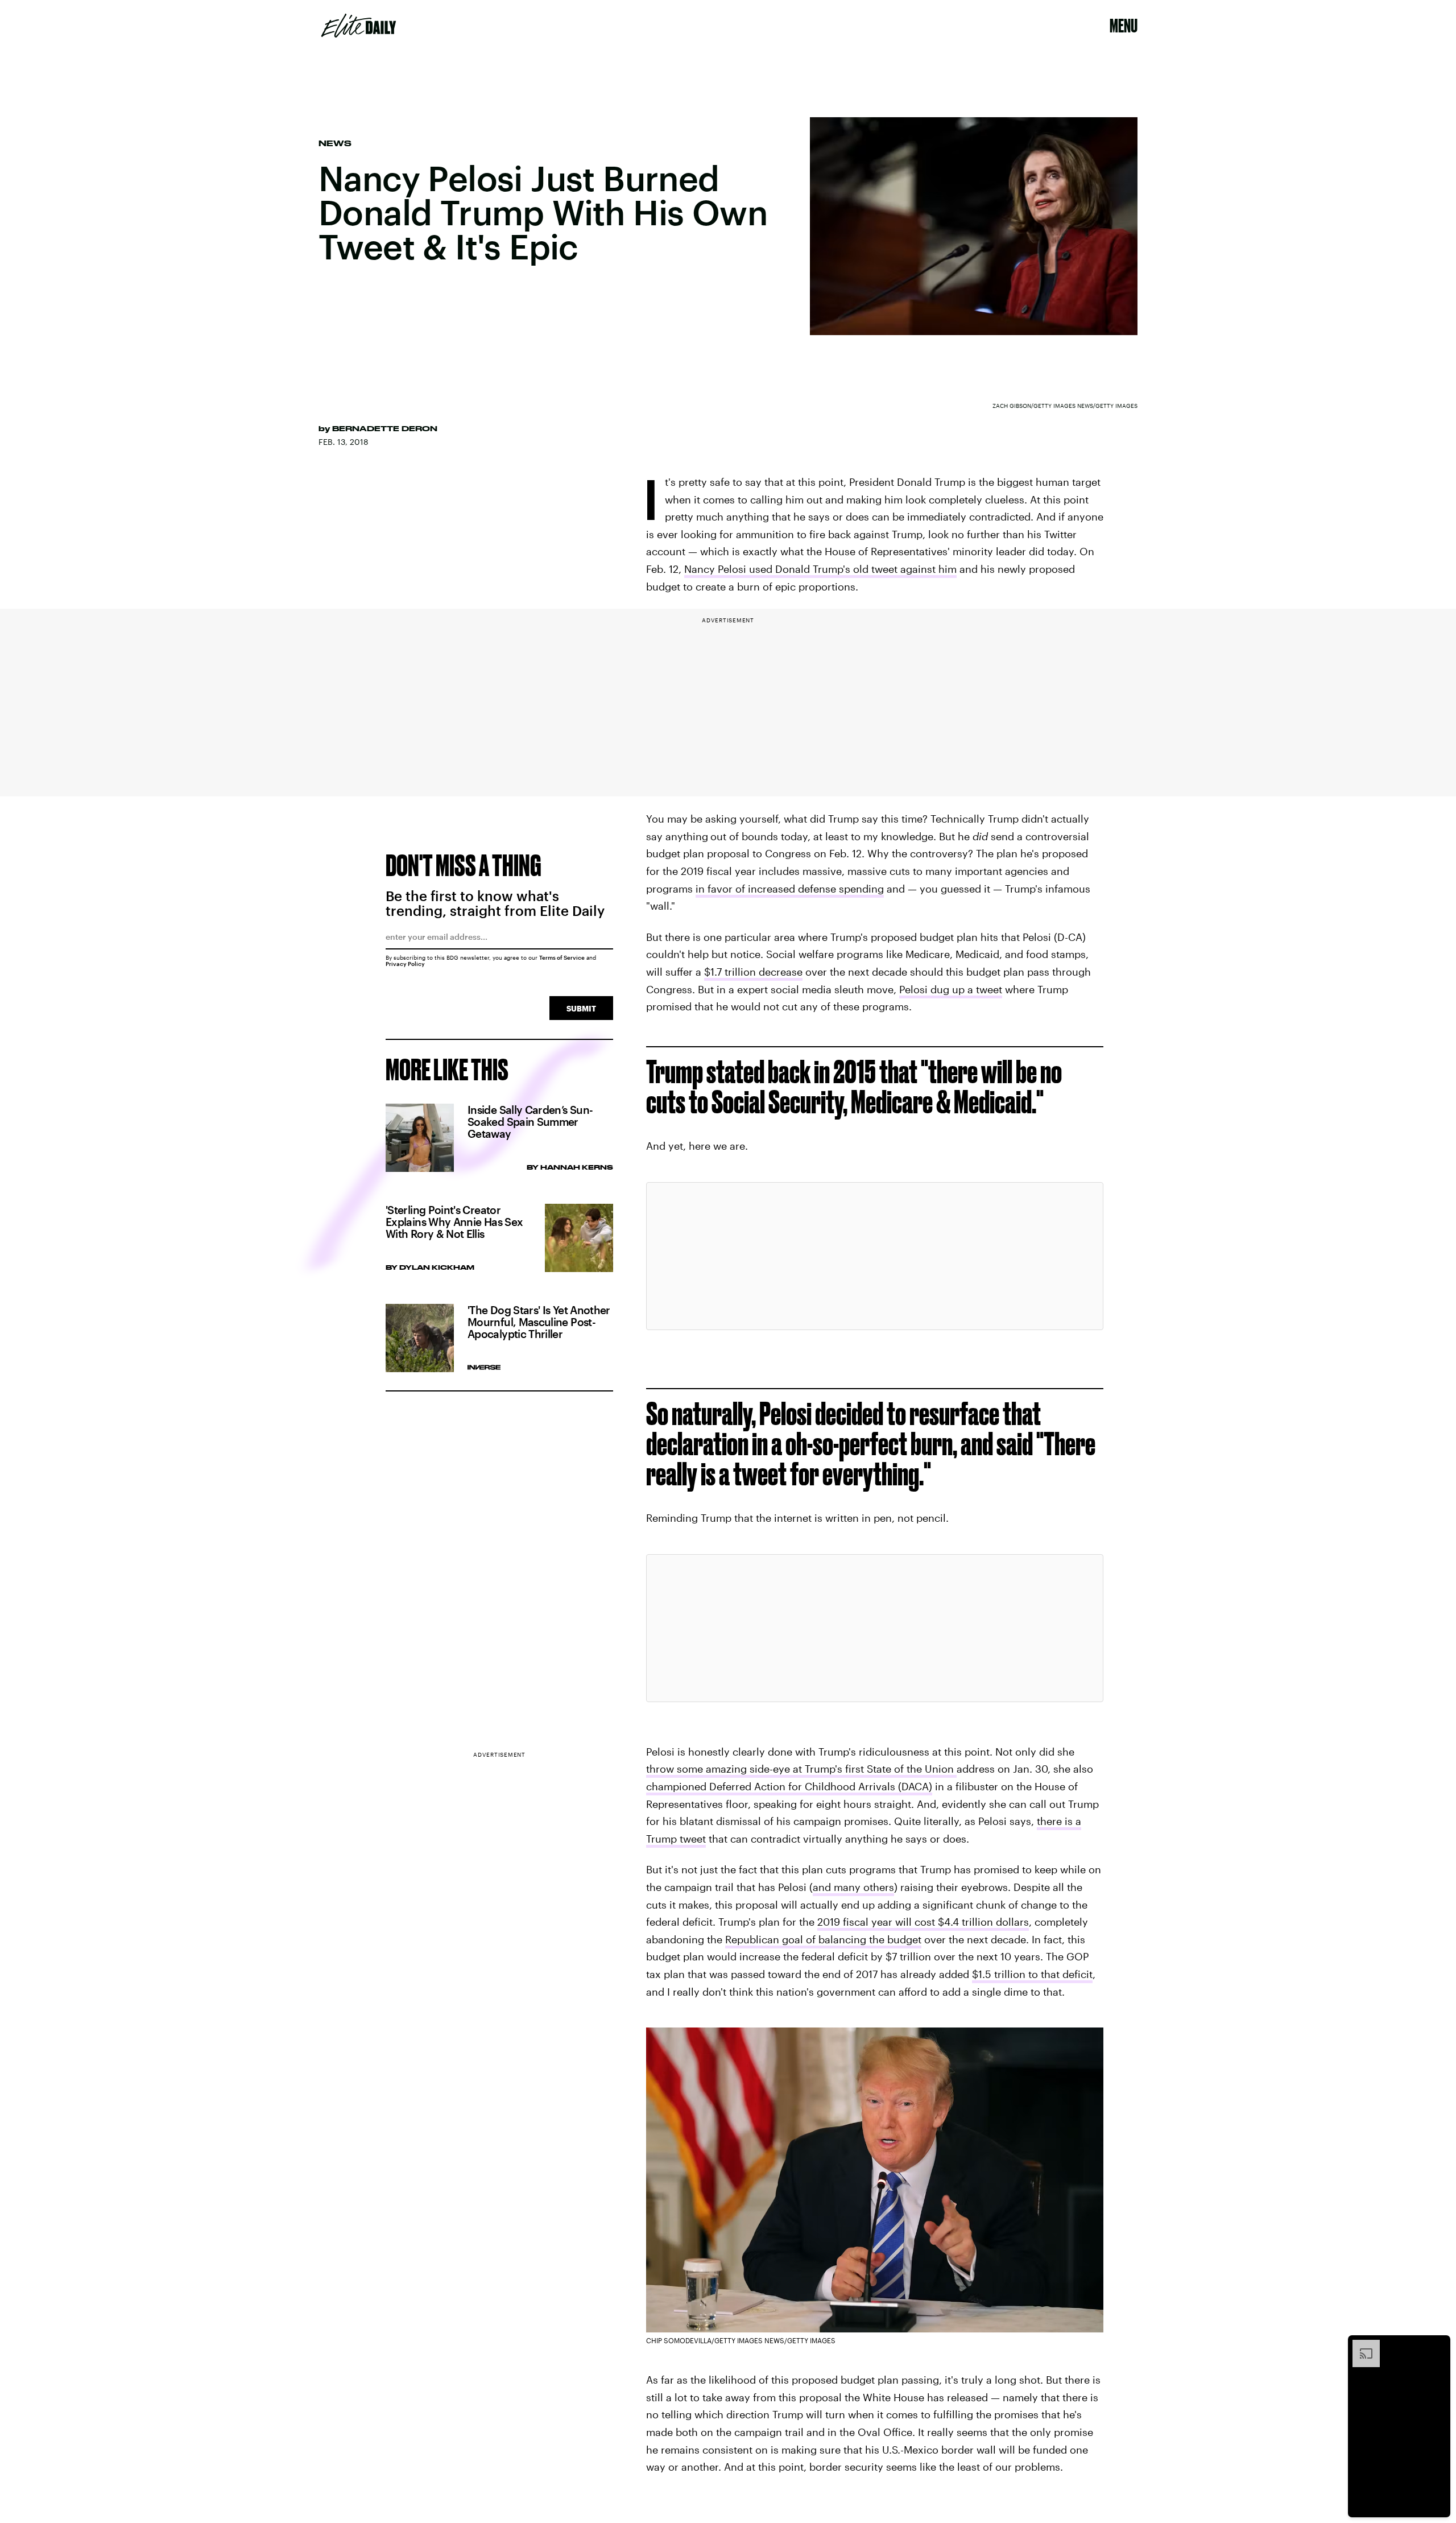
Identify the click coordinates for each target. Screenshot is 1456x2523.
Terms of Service (562, 957)
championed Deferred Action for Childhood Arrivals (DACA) (789, 1786)
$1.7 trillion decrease (753, 972)
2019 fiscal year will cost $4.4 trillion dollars (923, 1922)
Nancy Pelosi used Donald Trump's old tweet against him (820, 569)
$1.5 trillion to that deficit (1032, 1974)
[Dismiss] (1438, 2346)
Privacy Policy (405, 964)
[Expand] (1360, 2346)
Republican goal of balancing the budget (823, 1939)
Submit (581, 1008)
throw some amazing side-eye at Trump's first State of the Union (801, 1769)
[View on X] (875, 1256)
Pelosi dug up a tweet (951, 989)
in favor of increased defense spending (790, 889)
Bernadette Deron (385, 428)
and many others (853, 1887)
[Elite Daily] (359, 26)
